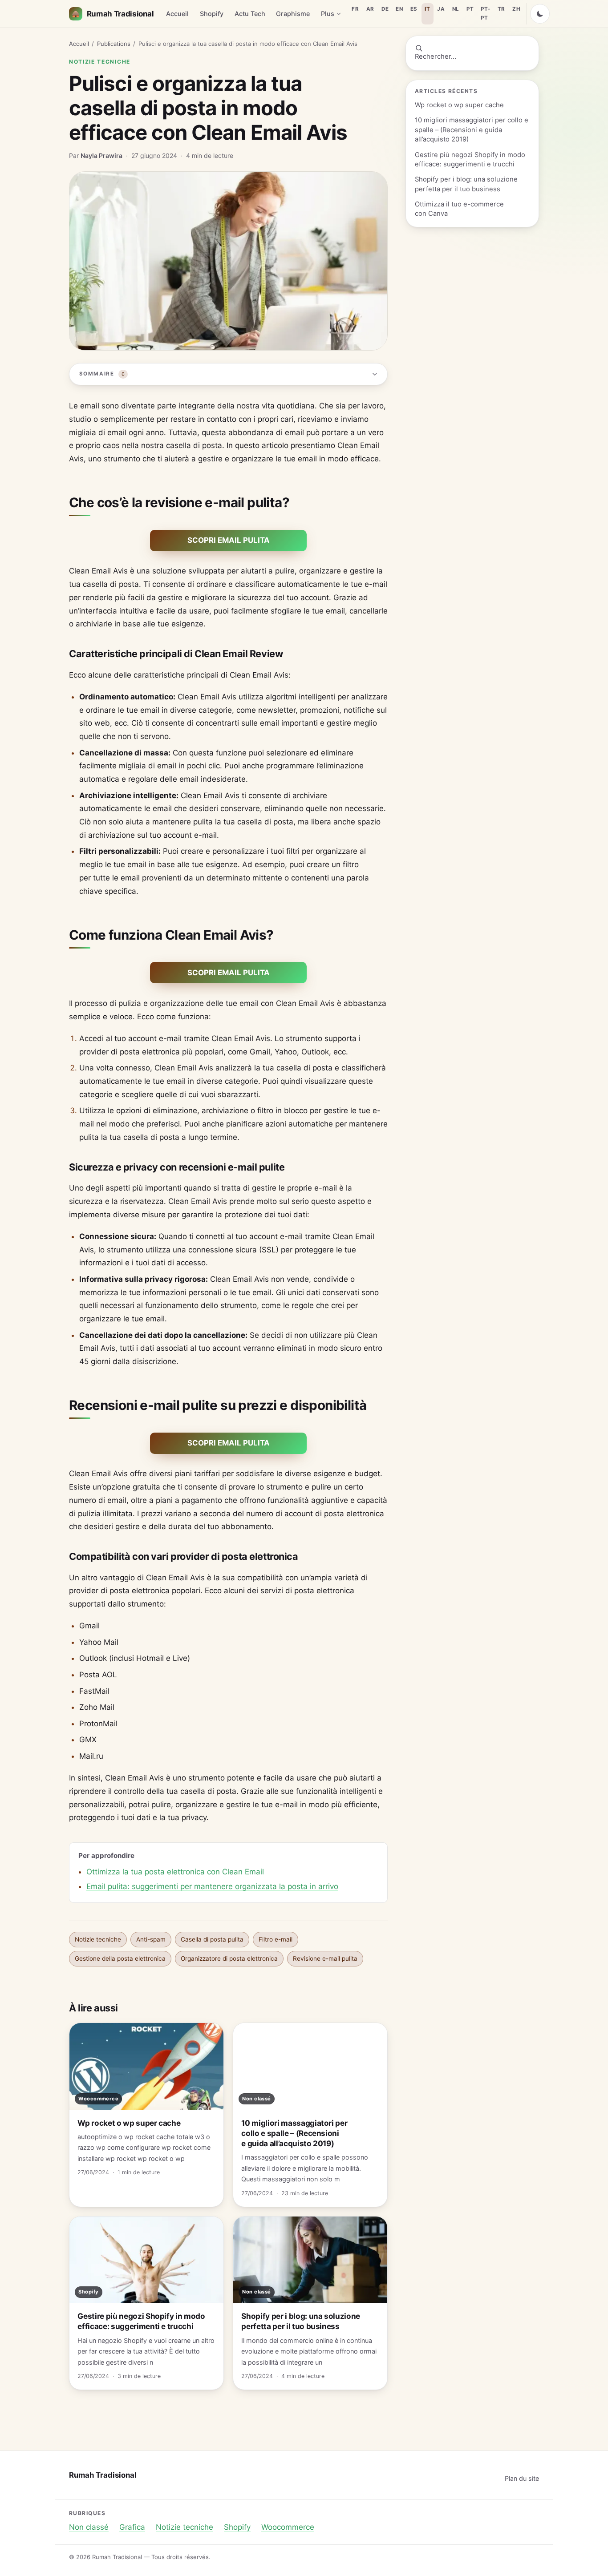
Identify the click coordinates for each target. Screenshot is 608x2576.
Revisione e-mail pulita (325, 1958)
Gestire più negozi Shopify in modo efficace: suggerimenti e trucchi (470, 159)
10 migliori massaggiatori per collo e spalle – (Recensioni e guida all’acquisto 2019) (472, 130)
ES (414, 9)
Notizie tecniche (100, 62)
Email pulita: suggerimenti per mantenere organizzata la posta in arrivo (212, 1886)
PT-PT (485, 13)
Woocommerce (288, 2527)
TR (501, 9)
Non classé (89, 2527)
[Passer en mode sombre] (540, 14)
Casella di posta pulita (212, 1939)
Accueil (177, 14)
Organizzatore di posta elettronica (229, 1958)
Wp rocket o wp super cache (459, 105)
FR (355, 9)
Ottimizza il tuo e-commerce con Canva (459, 209)
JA (441, 9)
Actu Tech (250, 14)
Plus (328, 14)
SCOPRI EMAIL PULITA (229, 540)
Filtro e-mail (276, 1939)
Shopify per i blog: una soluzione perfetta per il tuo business (466, 184)
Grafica (132, 2527)
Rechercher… (436, 57)
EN (399, 9)
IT (427, 9)
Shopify (212, 14)
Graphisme (293, 14)
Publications (114, 44)
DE (385, 9)
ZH (516, 9)
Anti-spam (151, 1939)
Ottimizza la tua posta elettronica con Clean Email (175, 1872)
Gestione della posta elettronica (120, 1958)
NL (456, 9)
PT (470, 9)
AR (370, 9)
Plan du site (522, 2478)
